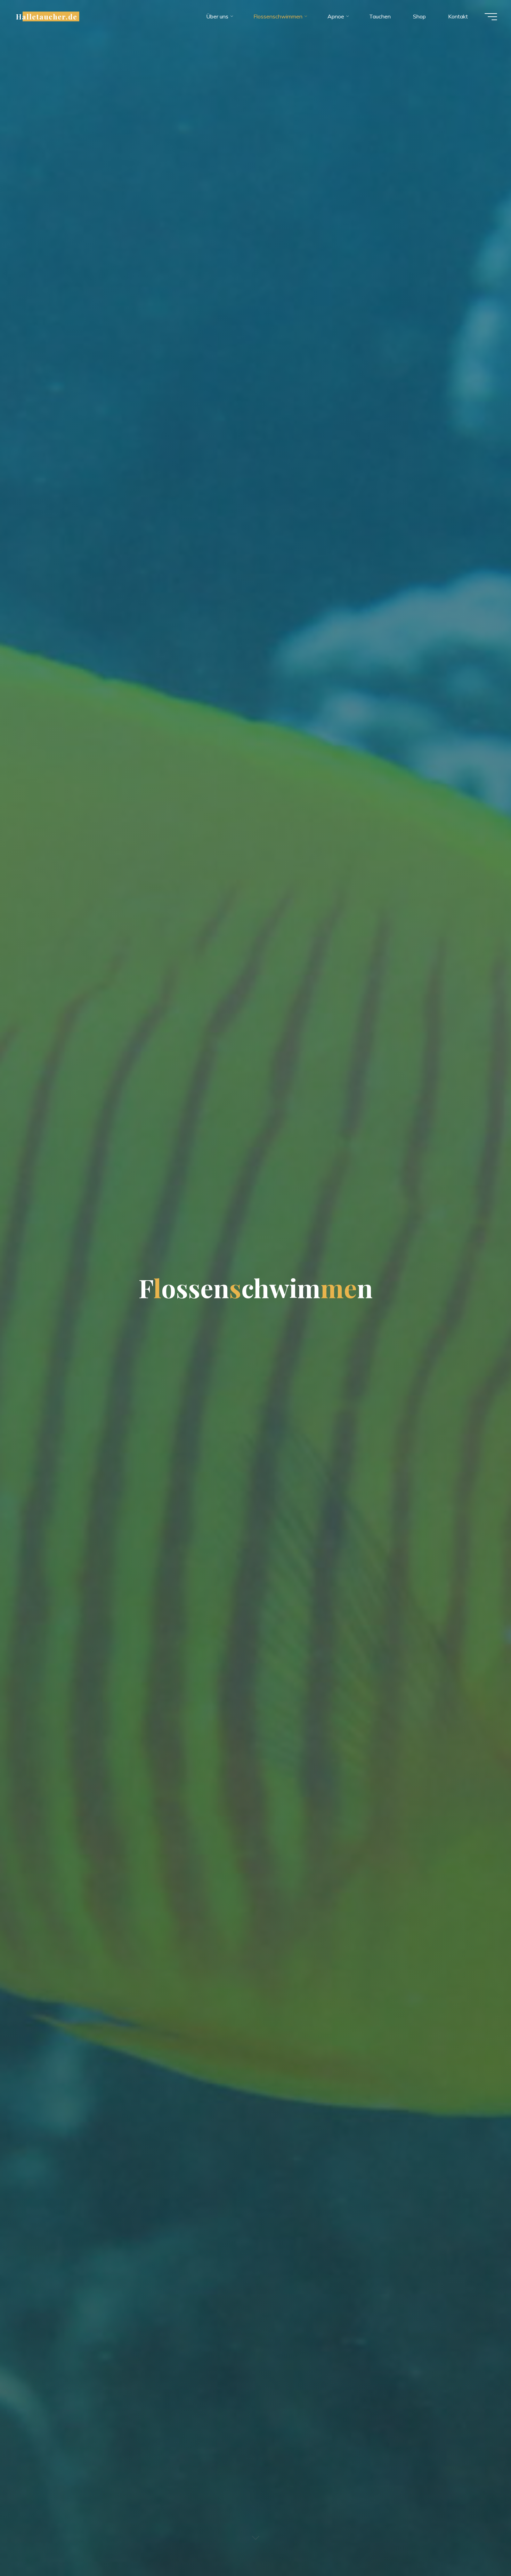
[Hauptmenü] (491, 17)
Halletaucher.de (47, 16)
